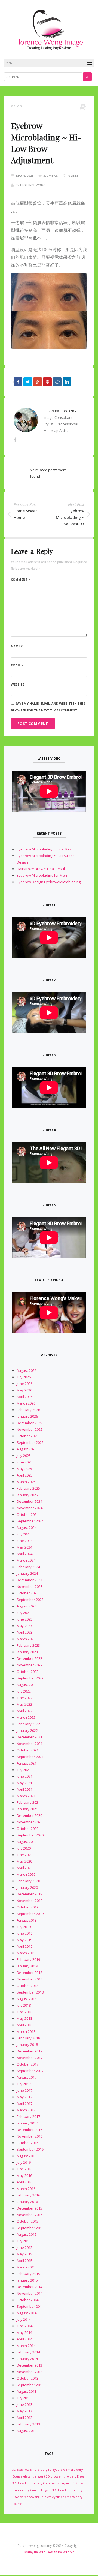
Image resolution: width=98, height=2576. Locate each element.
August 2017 (27, 2077)
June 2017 (24, 2090)
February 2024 (28, 1567)
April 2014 (24, 2339)
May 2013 (24, 2411)
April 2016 (24, 2182)
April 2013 (24, 2418)
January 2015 (27, 2280)
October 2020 (27, 1829)
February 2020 (28, 1881)
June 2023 (24, 1619)
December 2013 (29, 2365)
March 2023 (26, 1639)
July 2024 (24, 1534)
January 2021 (27, 1809)
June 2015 (24, 2247)
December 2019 (29, 1894)
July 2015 (24, 2241)
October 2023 (27, 1593)
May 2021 (24, 1783)
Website (18, 684)
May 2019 (24, 1940)
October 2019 (27, 1907)
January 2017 (27, 2123)
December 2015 (29, 2208)
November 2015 (30, 2215)
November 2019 (30, 1901)
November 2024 (30, 1508)
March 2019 (26, 1953)
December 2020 (29, 1815)
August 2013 (27, 2391)
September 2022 (30, 1678)
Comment (20, 579)
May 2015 (24, 2254)
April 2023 (24, 1632)
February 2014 (28, 2352)
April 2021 (24, 1789)
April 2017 (24, 2103)
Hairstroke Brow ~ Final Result (41, 869)
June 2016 (24, 2169)
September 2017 (30, 2071)
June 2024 (24, 1541)
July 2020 (24, 1848)
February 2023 (28, 1645)
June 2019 (24, 1933)
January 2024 (27, 1573)
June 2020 (24, 1855)
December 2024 (29, 1501)
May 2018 (24, 2018)
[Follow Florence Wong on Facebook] (15, 440)
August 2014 (27, 2313)
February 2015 (28, 2274)
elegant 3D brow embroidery (55, 2476)
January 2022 (27, 1730)
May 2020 (24, 1861)
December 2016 (29, 2130)
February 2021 (28, 1802)
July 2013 (24, 2398)
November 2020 (30, 1822)
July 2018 (24, 2005)
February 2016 (28, 2195)
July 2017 (24, 2084)
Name (17, 646)
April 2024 (24, 1554)
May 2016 (24, 2175)
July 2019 (24, 1927)
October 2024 (27, 1514)
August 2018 (27, 1999)
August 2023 (27, 1606)
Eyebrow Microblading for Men (42, 875)
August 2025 (27, 1449)
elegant (28, 2476)
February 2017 (28, 2117)
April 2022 (24, 1711)
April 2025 (24, 1475)
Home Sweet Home (25, 514)
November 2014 (30, 2293)
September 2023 (30, 1600)
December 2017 (29, 2051)
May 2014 (24, 2332)
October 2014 (27, 2300)
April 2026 (24, 1397)
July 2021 (24, 1770)
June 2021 (24, 1776)
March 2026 (26, 1403)
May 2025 (24, 1469)
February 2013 (28, 2424)
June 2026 (24, 1384)
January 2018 (27, 2045)
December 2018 (29, 1973)
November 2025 (30, 1429)
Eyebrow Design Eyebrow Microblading (49, 882)
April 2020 (24, 1868)
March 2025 (26, 1482)
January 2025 (27, 1495)
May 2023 (24, 1626)
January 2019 (27, 1966)
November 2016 (30, 2136)
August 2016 (27, 2156)
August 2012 (27, 2431)
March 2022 (26, 1717)
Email (17, 665)
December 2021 (29, 1737)
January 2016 (27, 2202)
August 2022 (27, 1685)
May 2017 (24, 2097)
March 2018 (26, 2031)
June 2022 (24, 1698)
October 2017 (27, 2064)
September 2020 (30, 1835)
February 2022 (28, 1724)
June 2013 (24, 2404)
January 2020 (27, 1887)
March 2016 (26, 2189)
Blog (18, 106)
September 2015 (30, 2228)
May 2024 (24, 1547)
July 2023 (24, 1613)
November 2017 (30, 2058)
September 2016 (30, 2149)
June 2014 (24, 2326)
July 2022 (24, 1691)
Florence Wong (33, 185)
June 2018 (24, 2012)
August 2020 (27, 1842)
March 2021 (26, 1796)
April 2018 (24, 2025)
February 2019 (28, 1959)
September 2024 (30, 1521)
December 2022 (29, 1658)
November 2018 (30, 1979)
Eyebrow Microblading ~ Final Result (46, 849)
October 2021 (27, 1750)
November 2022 (30, 1665)
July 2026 (24, 1377)
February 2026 (28, 1410)
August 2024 (27, 1528)
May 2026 (24, 1390)
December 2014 (29, 2287)
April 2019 (24, 1946)
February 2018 (28, 2038)
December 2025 (29, 1423)
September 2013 (30, 2385)
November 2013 (30, 2372)
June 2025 (24, 1462)
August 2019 (27, 1920)
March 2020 (26, 1874)
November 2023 (30, 1586)
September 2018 (30, 1992)
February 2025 (28, 1488)
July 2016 (24, 2162)
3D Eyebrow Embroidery (30, 2470)
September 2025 (30, 1442)
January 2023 (27, 1652)
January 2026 (27, 1416)
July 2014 (24, 2319)
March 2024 (26, 1560)
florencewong (30, 2497)
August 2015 (27, 2234)
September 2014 (30, 2306)
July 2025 (24, 1456)
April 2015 (24, 2261)
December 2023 (29, 1580)
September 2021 (30, 1757)
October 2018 (27, 1986)
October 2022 (27, 1672)
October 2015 (27, 2221)
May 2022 (24, 1704)
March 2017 (26, 2110)
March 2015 (26, 2267)
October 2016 (27, 2143)
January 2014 (27, 2359)
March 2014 (26, 2346)
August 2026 (27, 1370)
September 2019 (30, 1914)
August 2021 (27, 1763)
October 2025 (27, 1436)
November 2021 (30, 1744)
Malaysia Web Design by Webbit (49, 2552)
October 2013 (27, 2378)
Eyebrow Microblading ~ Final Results (70, 517)
